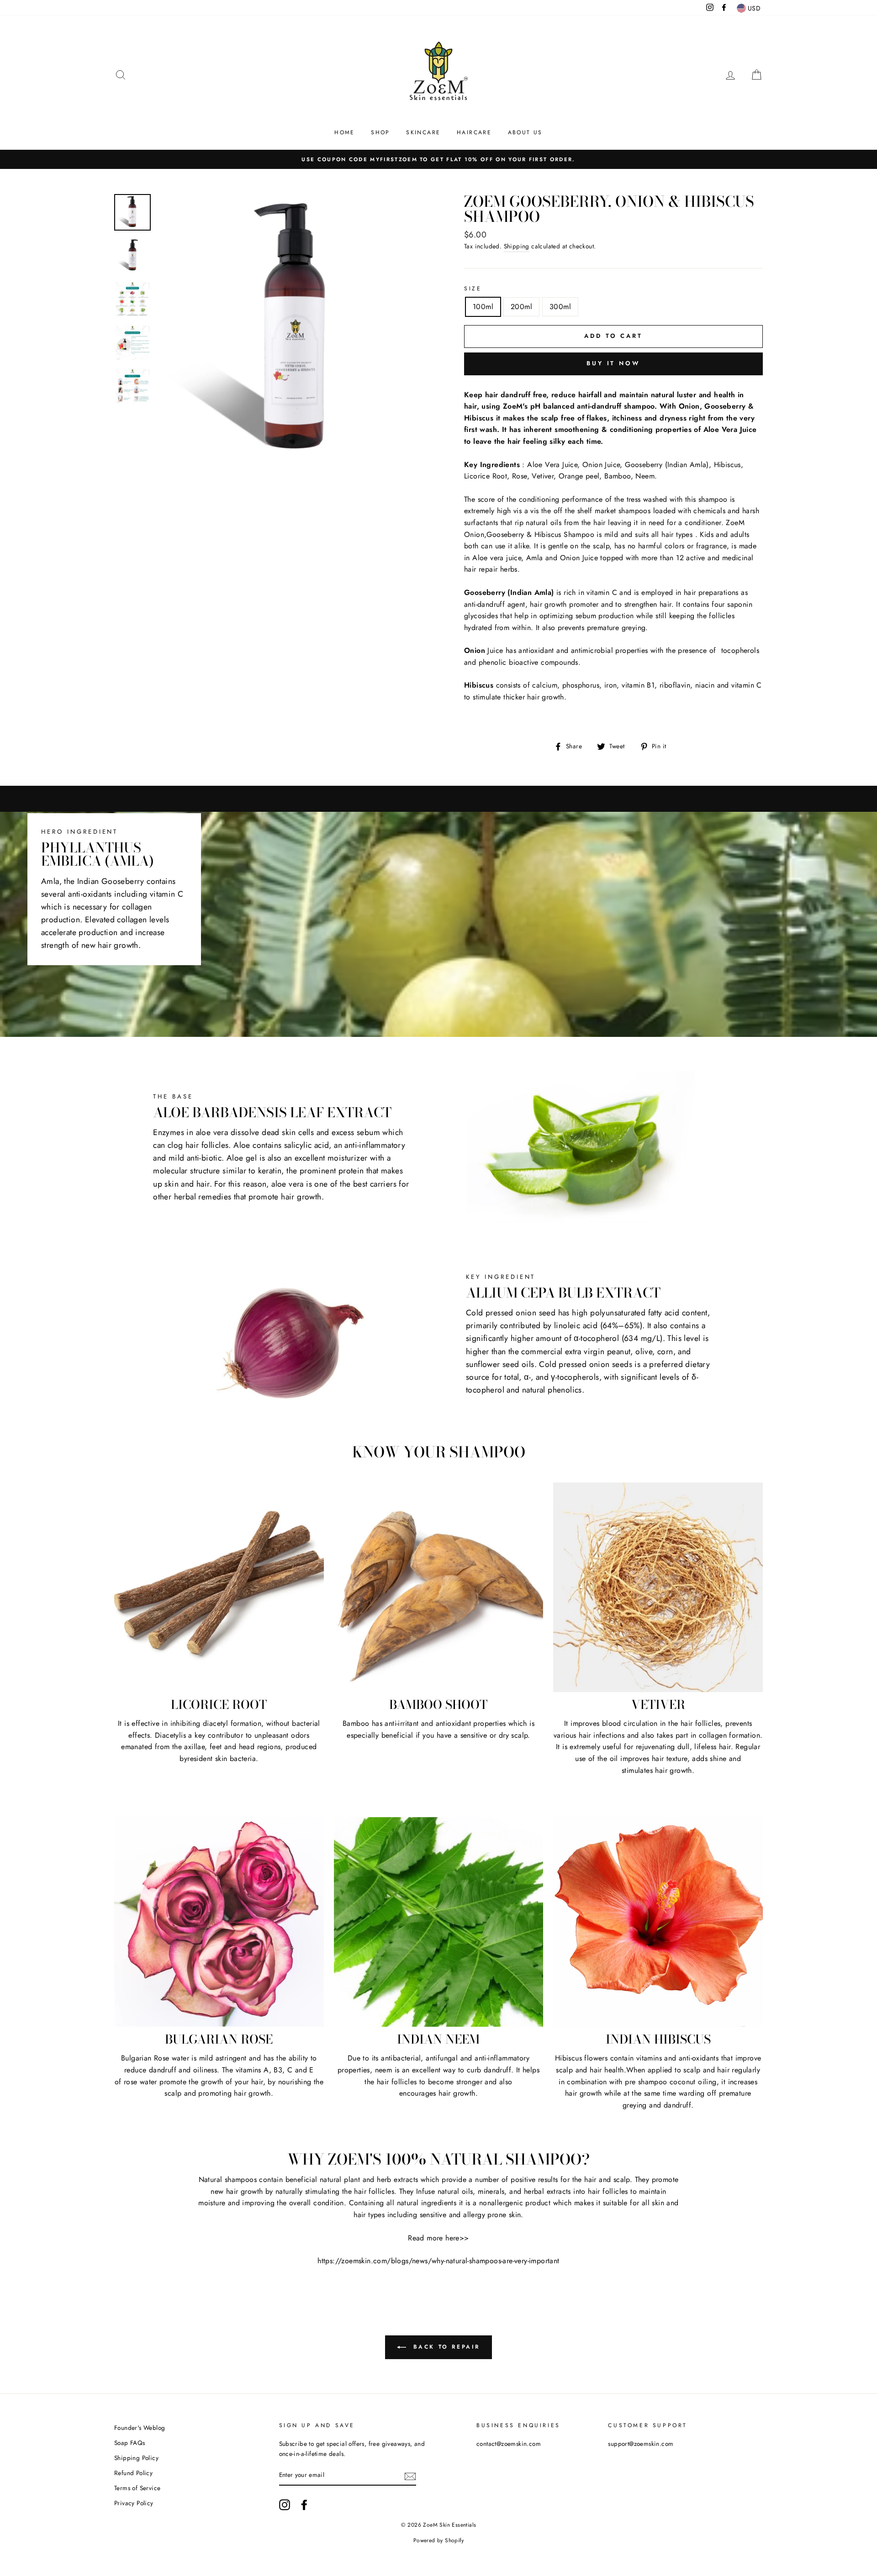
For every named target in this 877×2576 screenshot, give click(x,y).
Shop (380, 132)
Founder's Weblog (140, 2428)
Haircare (474, 132)
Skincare (423, 132)
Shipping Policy (136, 2458)
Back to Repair (445, 2346)
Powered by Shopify (438, 2540)
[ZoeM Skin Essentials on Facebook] (304, 2505)
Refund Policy (133, 2473)
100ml (483, 307)
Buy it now (613, 363)
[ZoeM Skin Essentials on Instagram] (285, 2505)
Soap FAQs (130, 2443)
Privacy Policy (134, 2503)
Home (345, 132)
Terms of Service (137, 2488)
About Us (525, 132)
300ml (560, 307)
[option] (438, 159)
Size (473, 289)
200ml (521, 307)
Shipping (517, 246)
